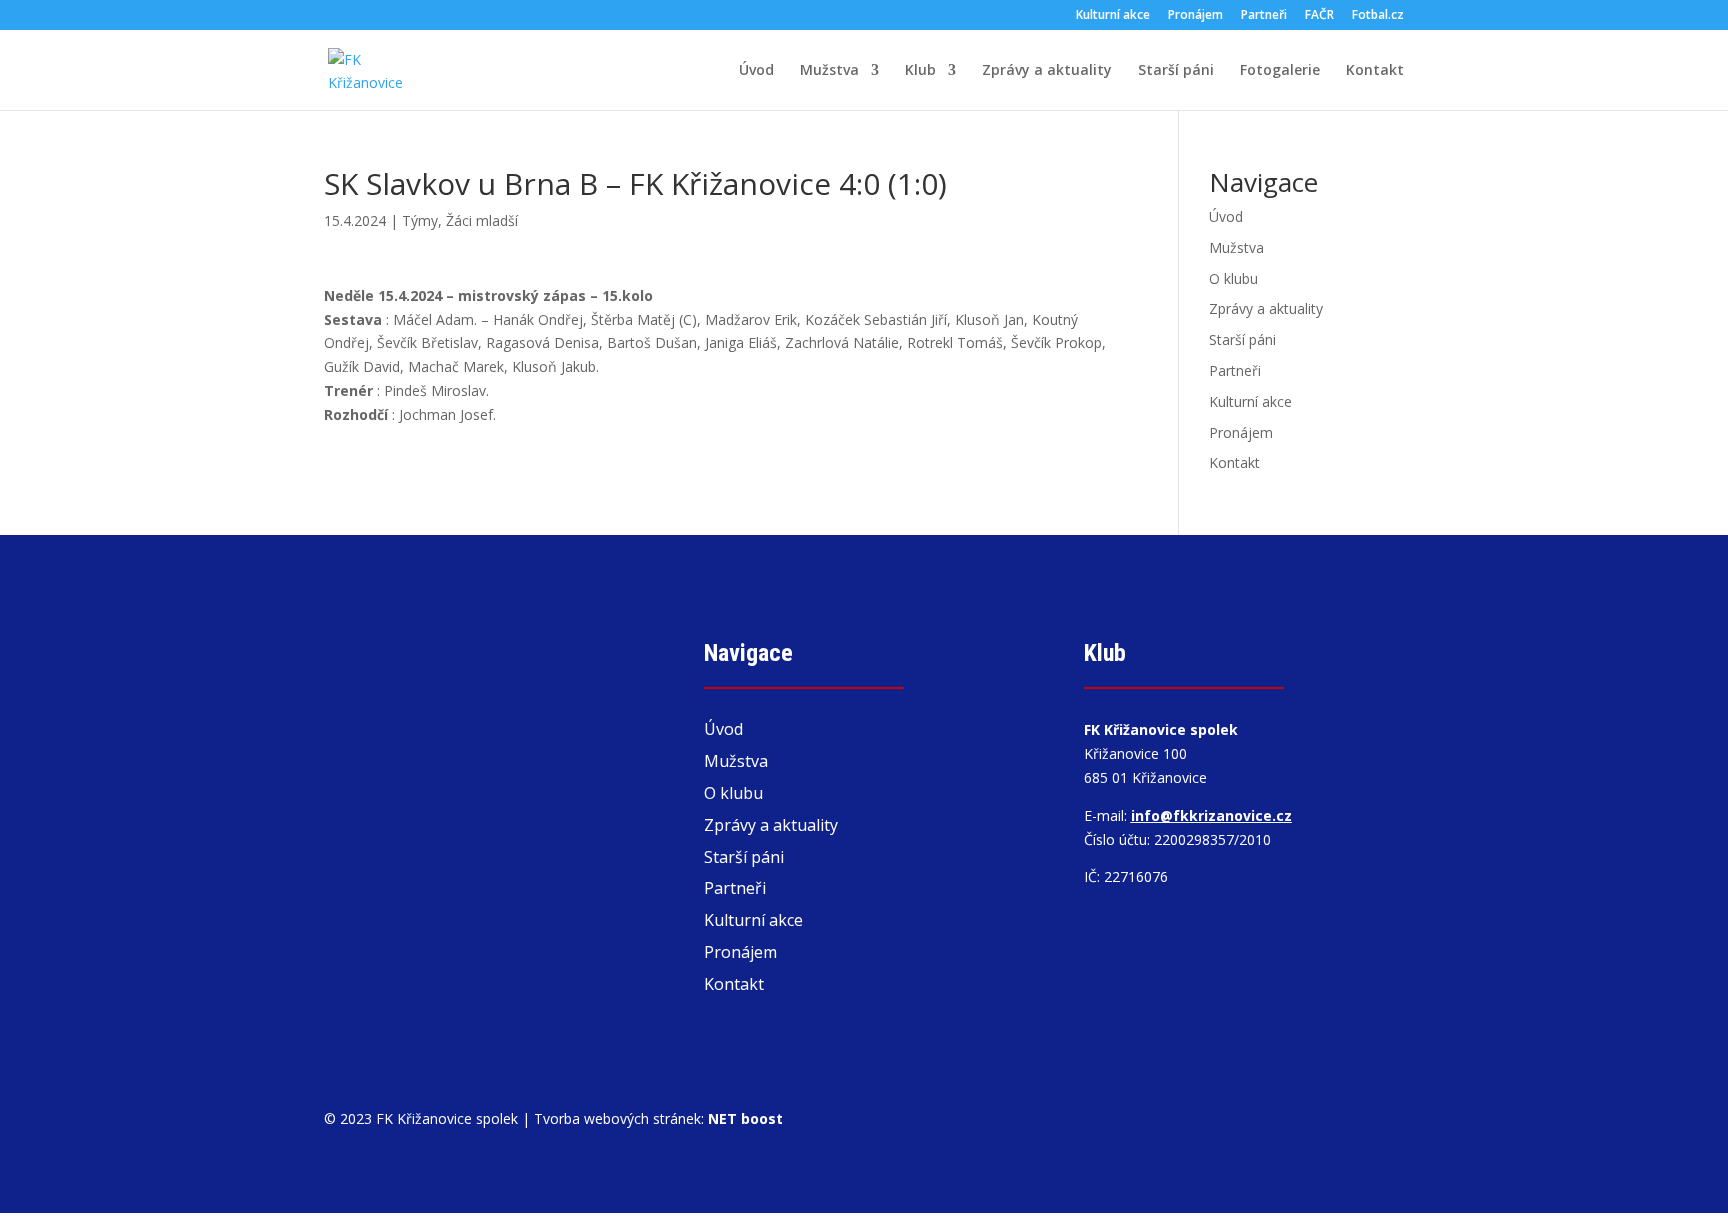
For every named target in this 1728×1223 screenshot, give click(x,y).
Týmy (420, 220)
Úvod (756, 71)
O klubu (1233, 278)
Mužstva (829, 71)
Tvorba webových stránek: (658, 1118)
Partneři (1264, 16)
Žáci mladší (482, 220)
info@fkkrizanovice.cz (1211, 815)
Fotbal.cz (1378, 16)
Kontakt (1375, 71)
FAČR (1319, 16)
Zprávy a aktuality (1047, 71)
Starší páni (1176, 71)
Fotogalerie (1280, 71)
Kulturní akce (1113, 16)
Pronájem (1195, 16)
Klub (920, 71)
